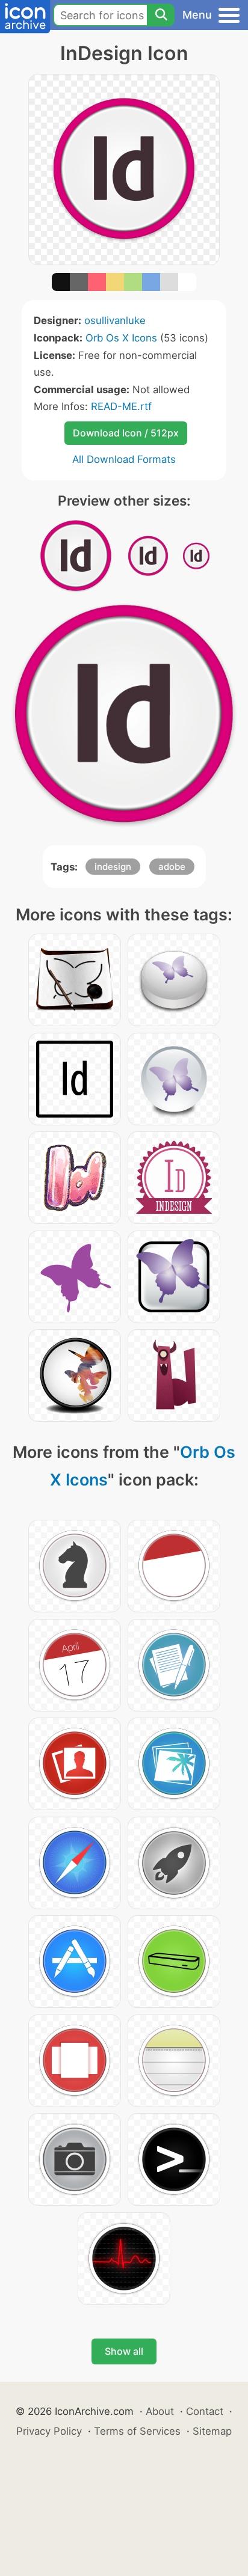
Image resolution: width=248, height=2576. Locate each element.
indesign (113, 867)
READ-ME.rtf (121, 406)
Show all (124, 2351)
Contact (205, 2411)
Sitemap (212, 2431)
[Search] (161, 15)
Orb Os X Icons (121, 338)
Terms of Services (137, 2431)
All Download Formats (124, 459)
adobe (172, 867)
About (160, 2411)
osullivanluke (115, 320)
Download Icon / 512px (126, 433)
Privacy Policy (49, 2431)
